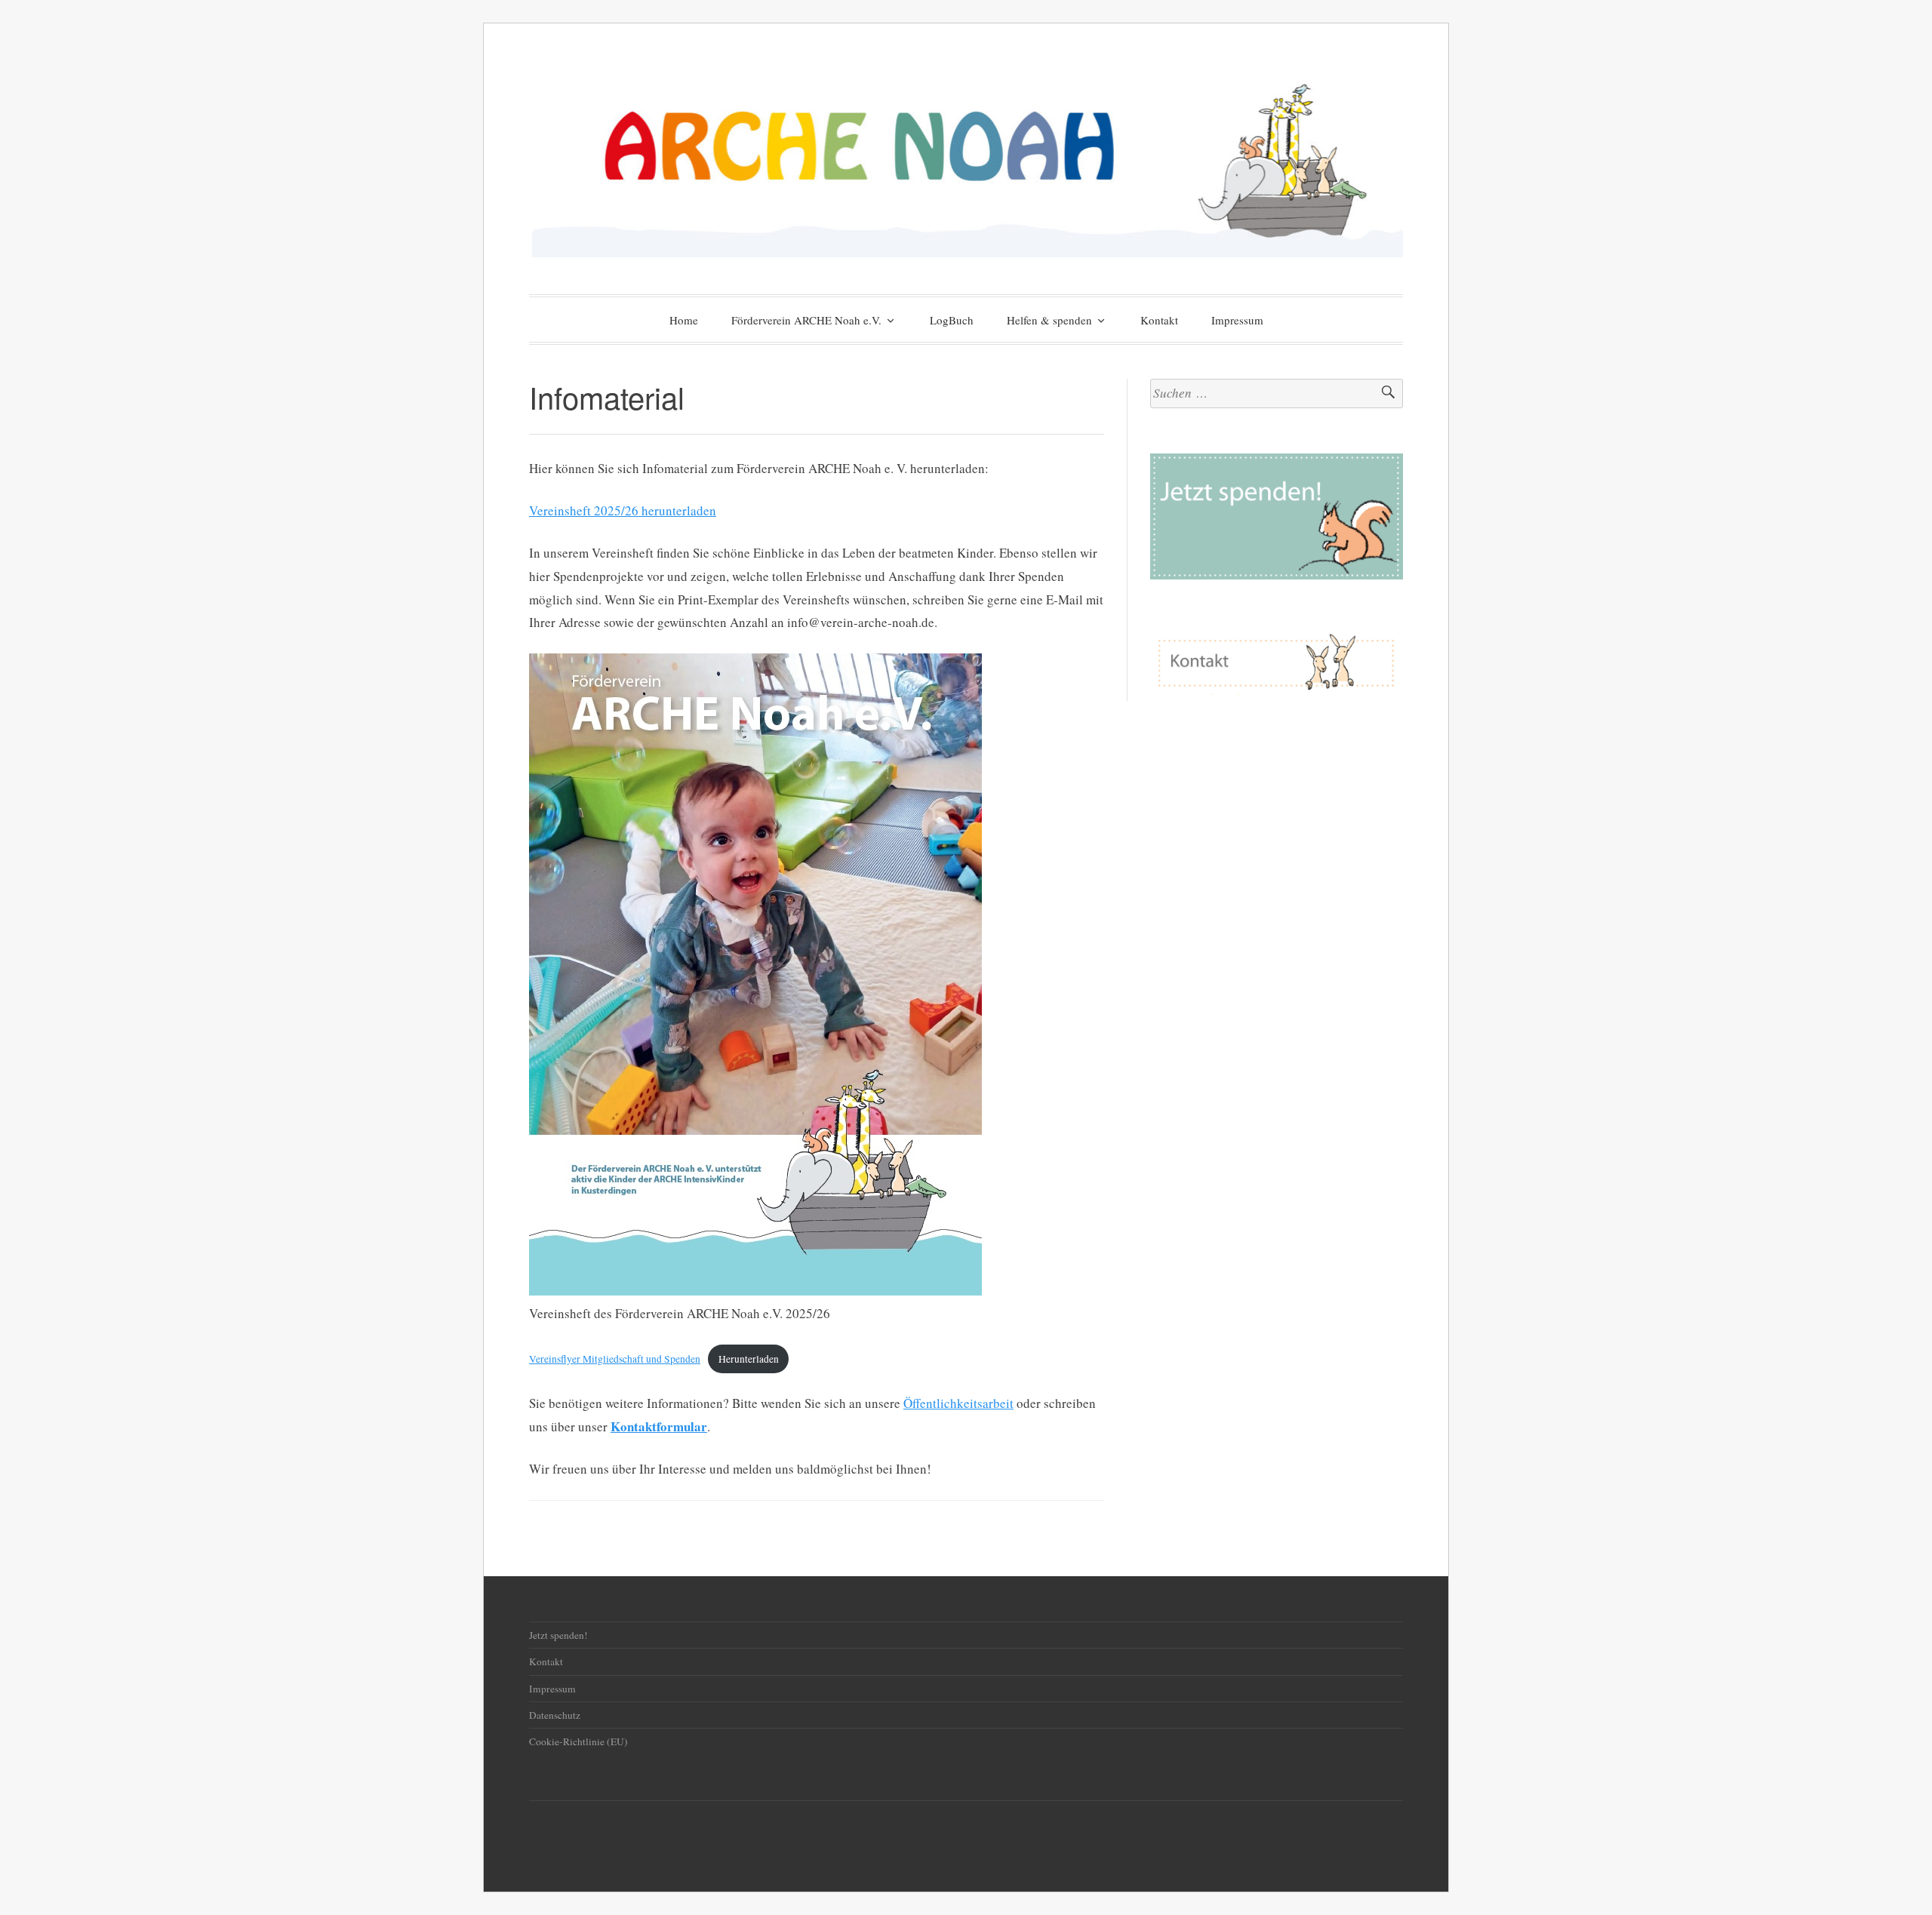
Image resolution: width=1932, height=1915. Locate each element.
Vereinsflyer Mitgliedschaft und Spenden (615, 1359)
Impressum (1237, 320)
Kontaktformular (659, 1426)
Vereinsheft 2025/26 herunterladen (623, 510)
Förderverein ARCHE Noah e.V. (806, 320)
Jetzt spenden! (558, 1635)
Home (684, 320)
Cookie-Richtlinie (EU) (578, 1741)
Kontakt (1159, 320)
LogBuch (952, 320)
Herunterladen (749, 1359)
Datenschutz (555, 1715)
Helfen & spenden (1049, 320)
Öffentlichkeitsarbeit (958, 1403)
